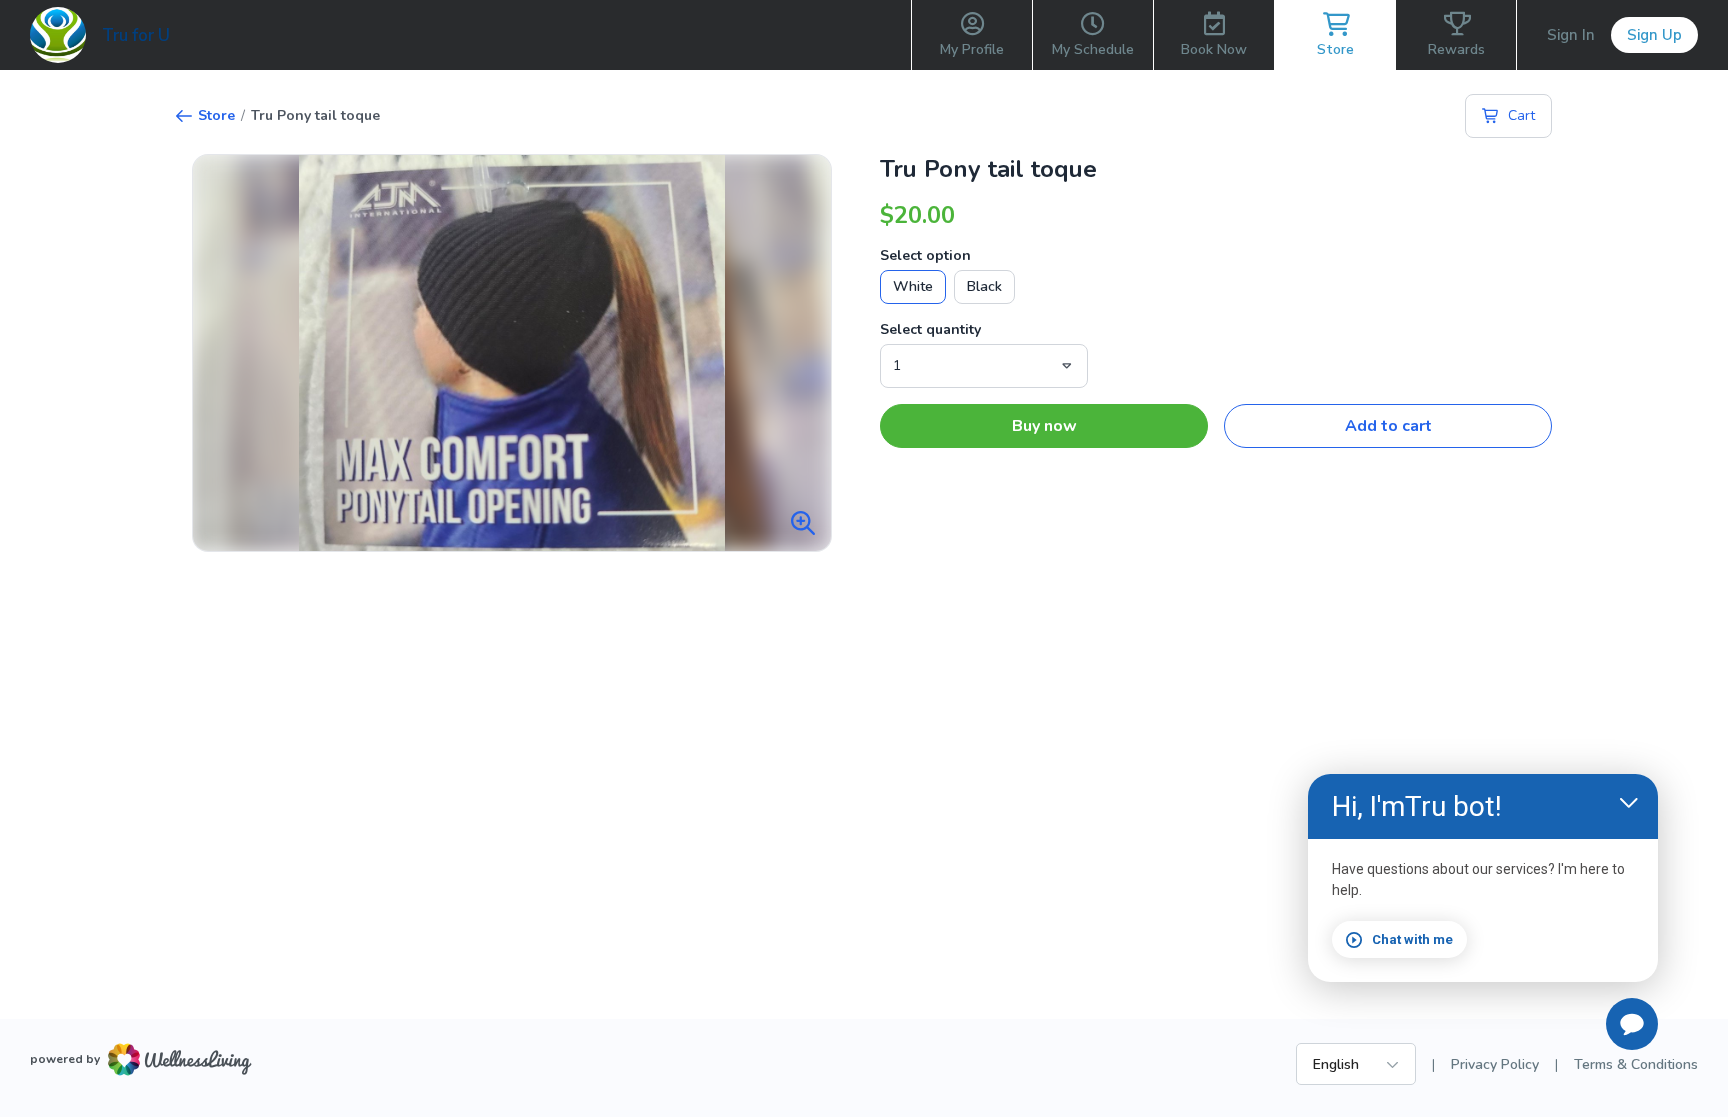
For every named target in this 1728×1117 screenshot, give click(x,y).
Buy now (1044, 426)
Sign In (1571, 35)
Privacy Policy (1495, 1064)
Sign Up (1654, 35)
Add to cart (1388, 426)
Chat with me (1412, 939)
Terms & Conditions (1636, 1064)
